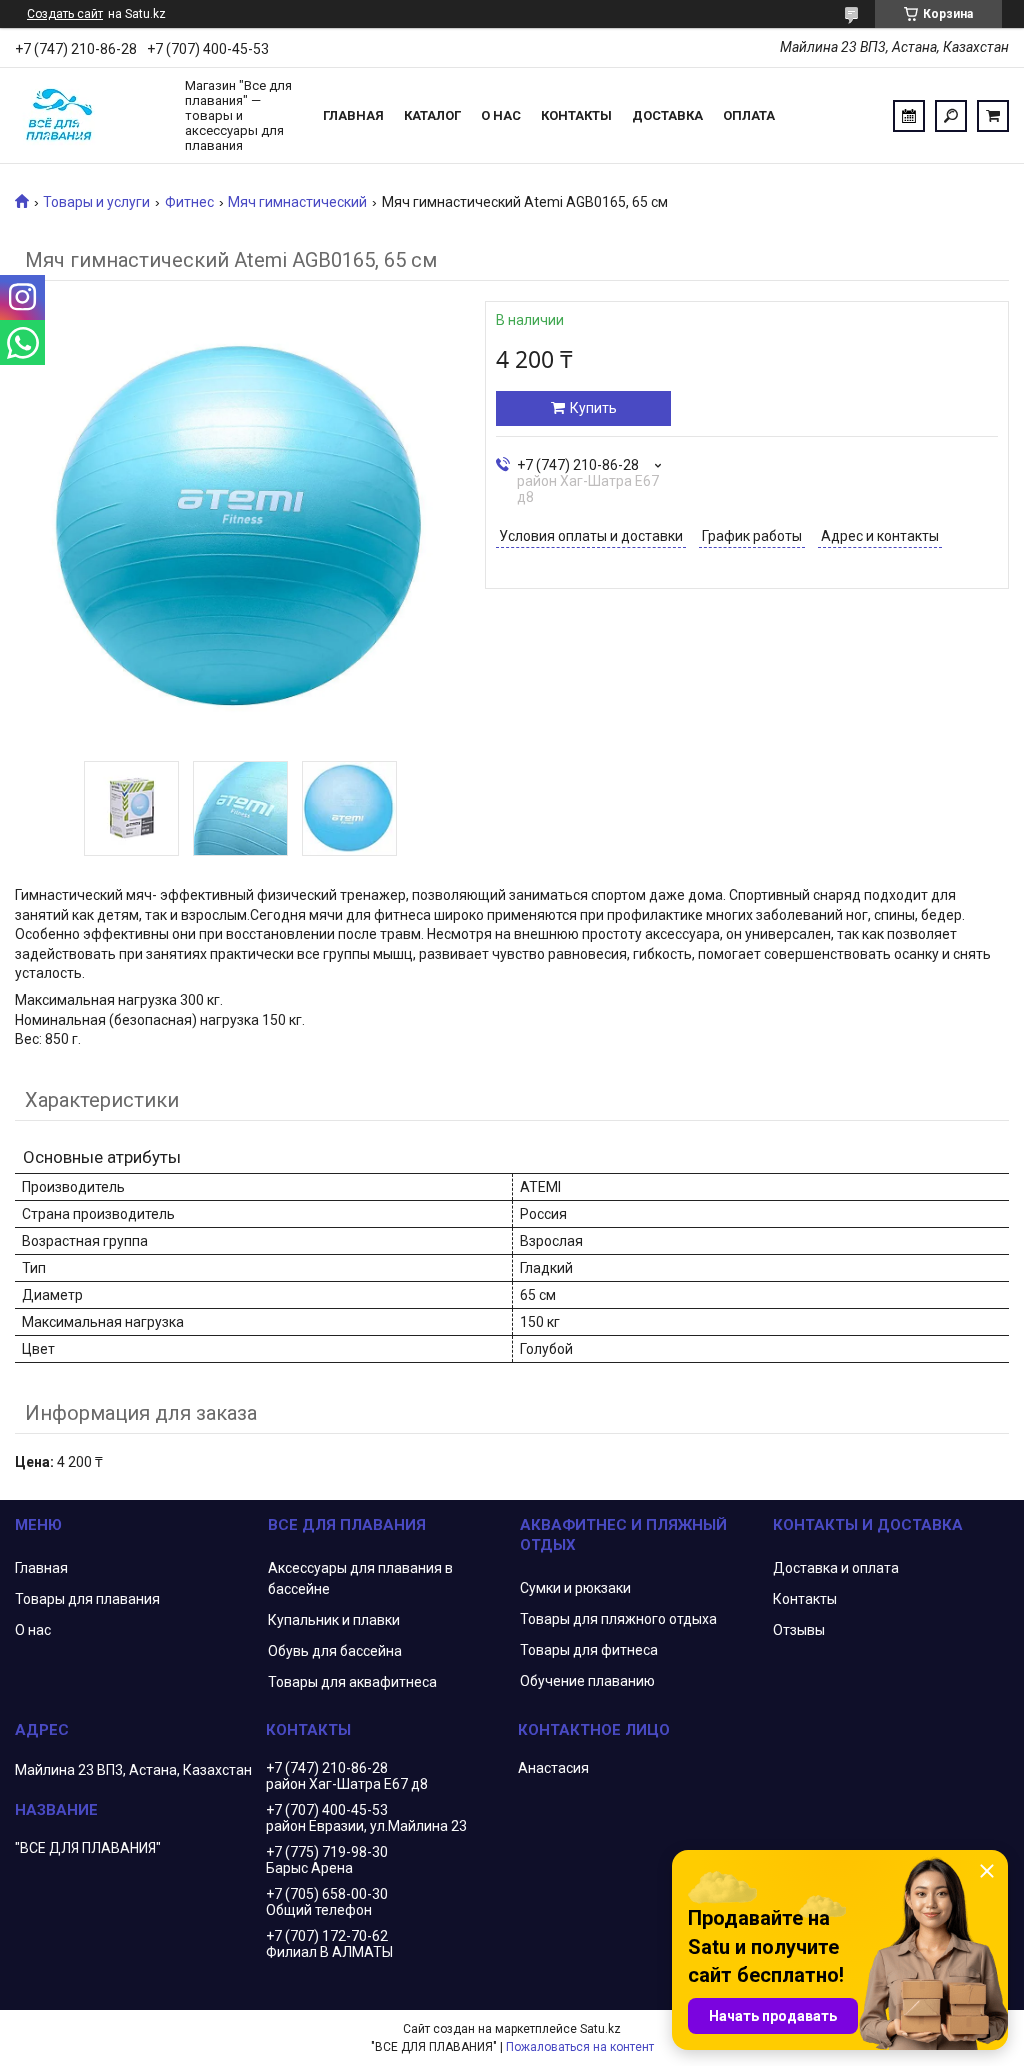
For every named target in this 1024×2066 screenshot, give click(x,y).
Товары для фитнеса (589, 1650)
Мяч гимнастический (297, 202)
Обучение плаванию (587, 1681)
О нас (501, 115)
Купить (593, 408)
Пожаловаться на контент (580, 2047)
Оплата (749, 115)
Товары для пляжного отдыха (618, 1619)
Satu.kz (600, 2029)
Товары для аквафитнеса (352, 1682)
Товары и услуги (96, 202)
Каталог (432, 115)
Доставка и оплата (836, 1568)
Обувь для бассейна (335, 1651)
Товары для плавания (87, 1599)
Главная (353, 115)
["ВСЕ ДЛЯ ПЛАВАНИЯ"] (90, 116)
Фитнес (189, 202)
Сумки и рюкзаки (575, 1588)
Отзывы (799, 1630)
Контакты (576, 115)
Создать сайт (65, 14)
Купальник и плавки (334, 1620)
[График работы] (909, 116)
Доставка (667, 115)
